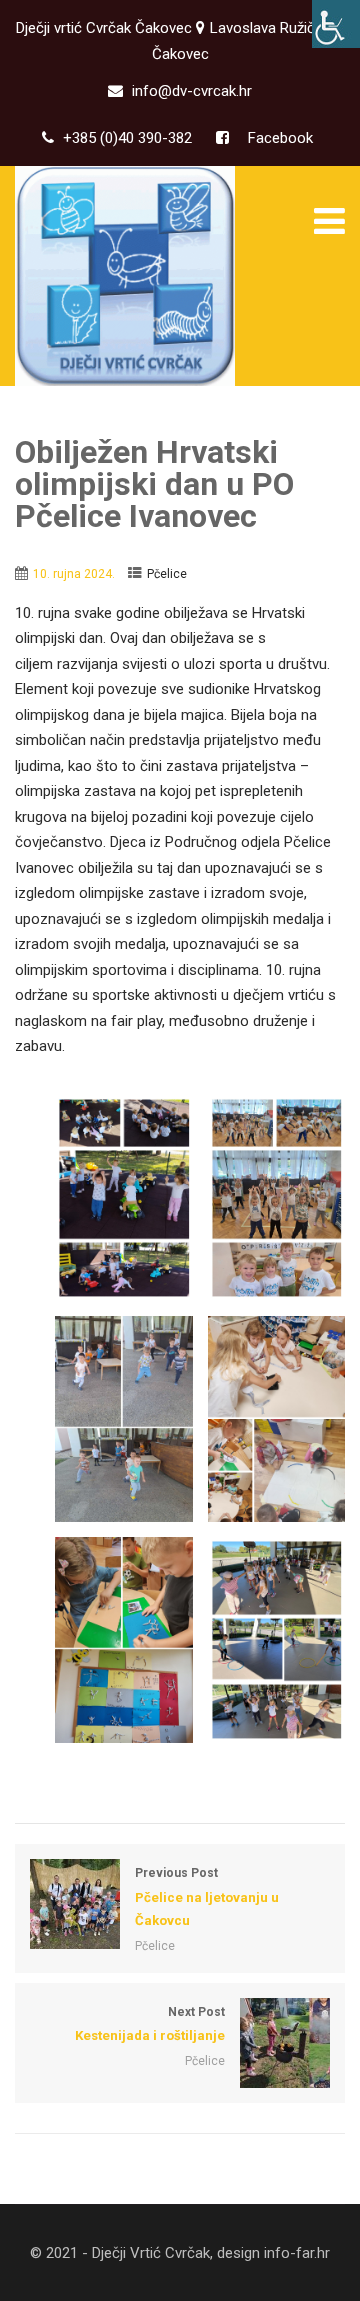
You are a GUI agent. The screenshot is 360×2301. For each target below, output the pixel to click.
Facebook (278, 138)
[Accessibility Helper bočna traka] (336, 24)
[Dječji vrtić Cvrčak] (125, 276)
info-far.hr (297, 2253)
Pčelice (167, 574)
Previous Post (207, 1896)
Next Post (150, 2024)
